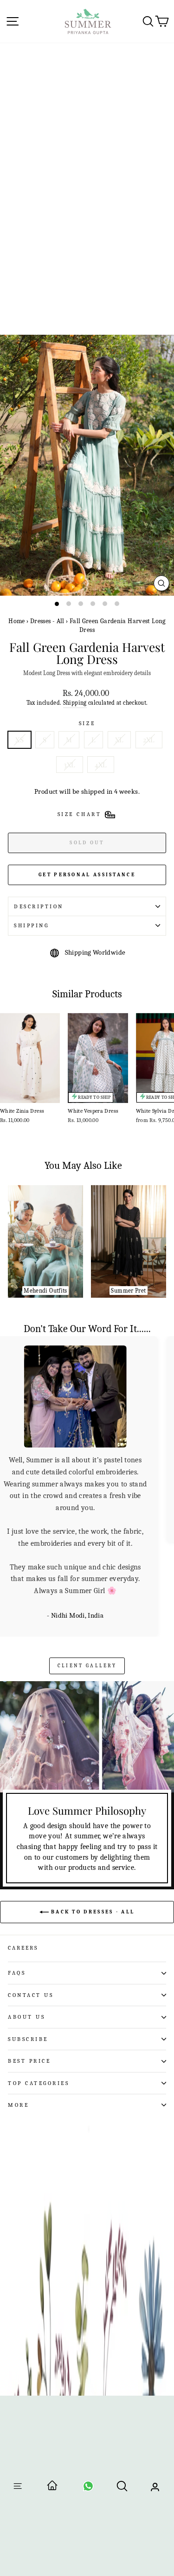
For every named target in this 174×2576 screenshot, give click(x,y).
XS (19, 740)
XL (119, 740)
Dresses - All (47, 621)
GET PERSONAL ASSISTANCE (87, 875)
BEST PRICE (29, 1966)
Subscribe (28, 1944)
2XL (149, 740)
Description (39, 906)
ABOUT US (26, 1922)
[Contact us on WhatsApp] (88, 2489)
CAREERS (23, 1853)
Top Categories (39, 1988)
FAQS (17, 1878)
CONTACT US (31, 1900)
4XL (101, 765)
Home (16, 621)
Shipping (75, 703)
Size (87, 723)
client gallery (87, 1571)
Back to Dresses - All (92, 1817)
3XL (70, 765)
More (18, 2010)
